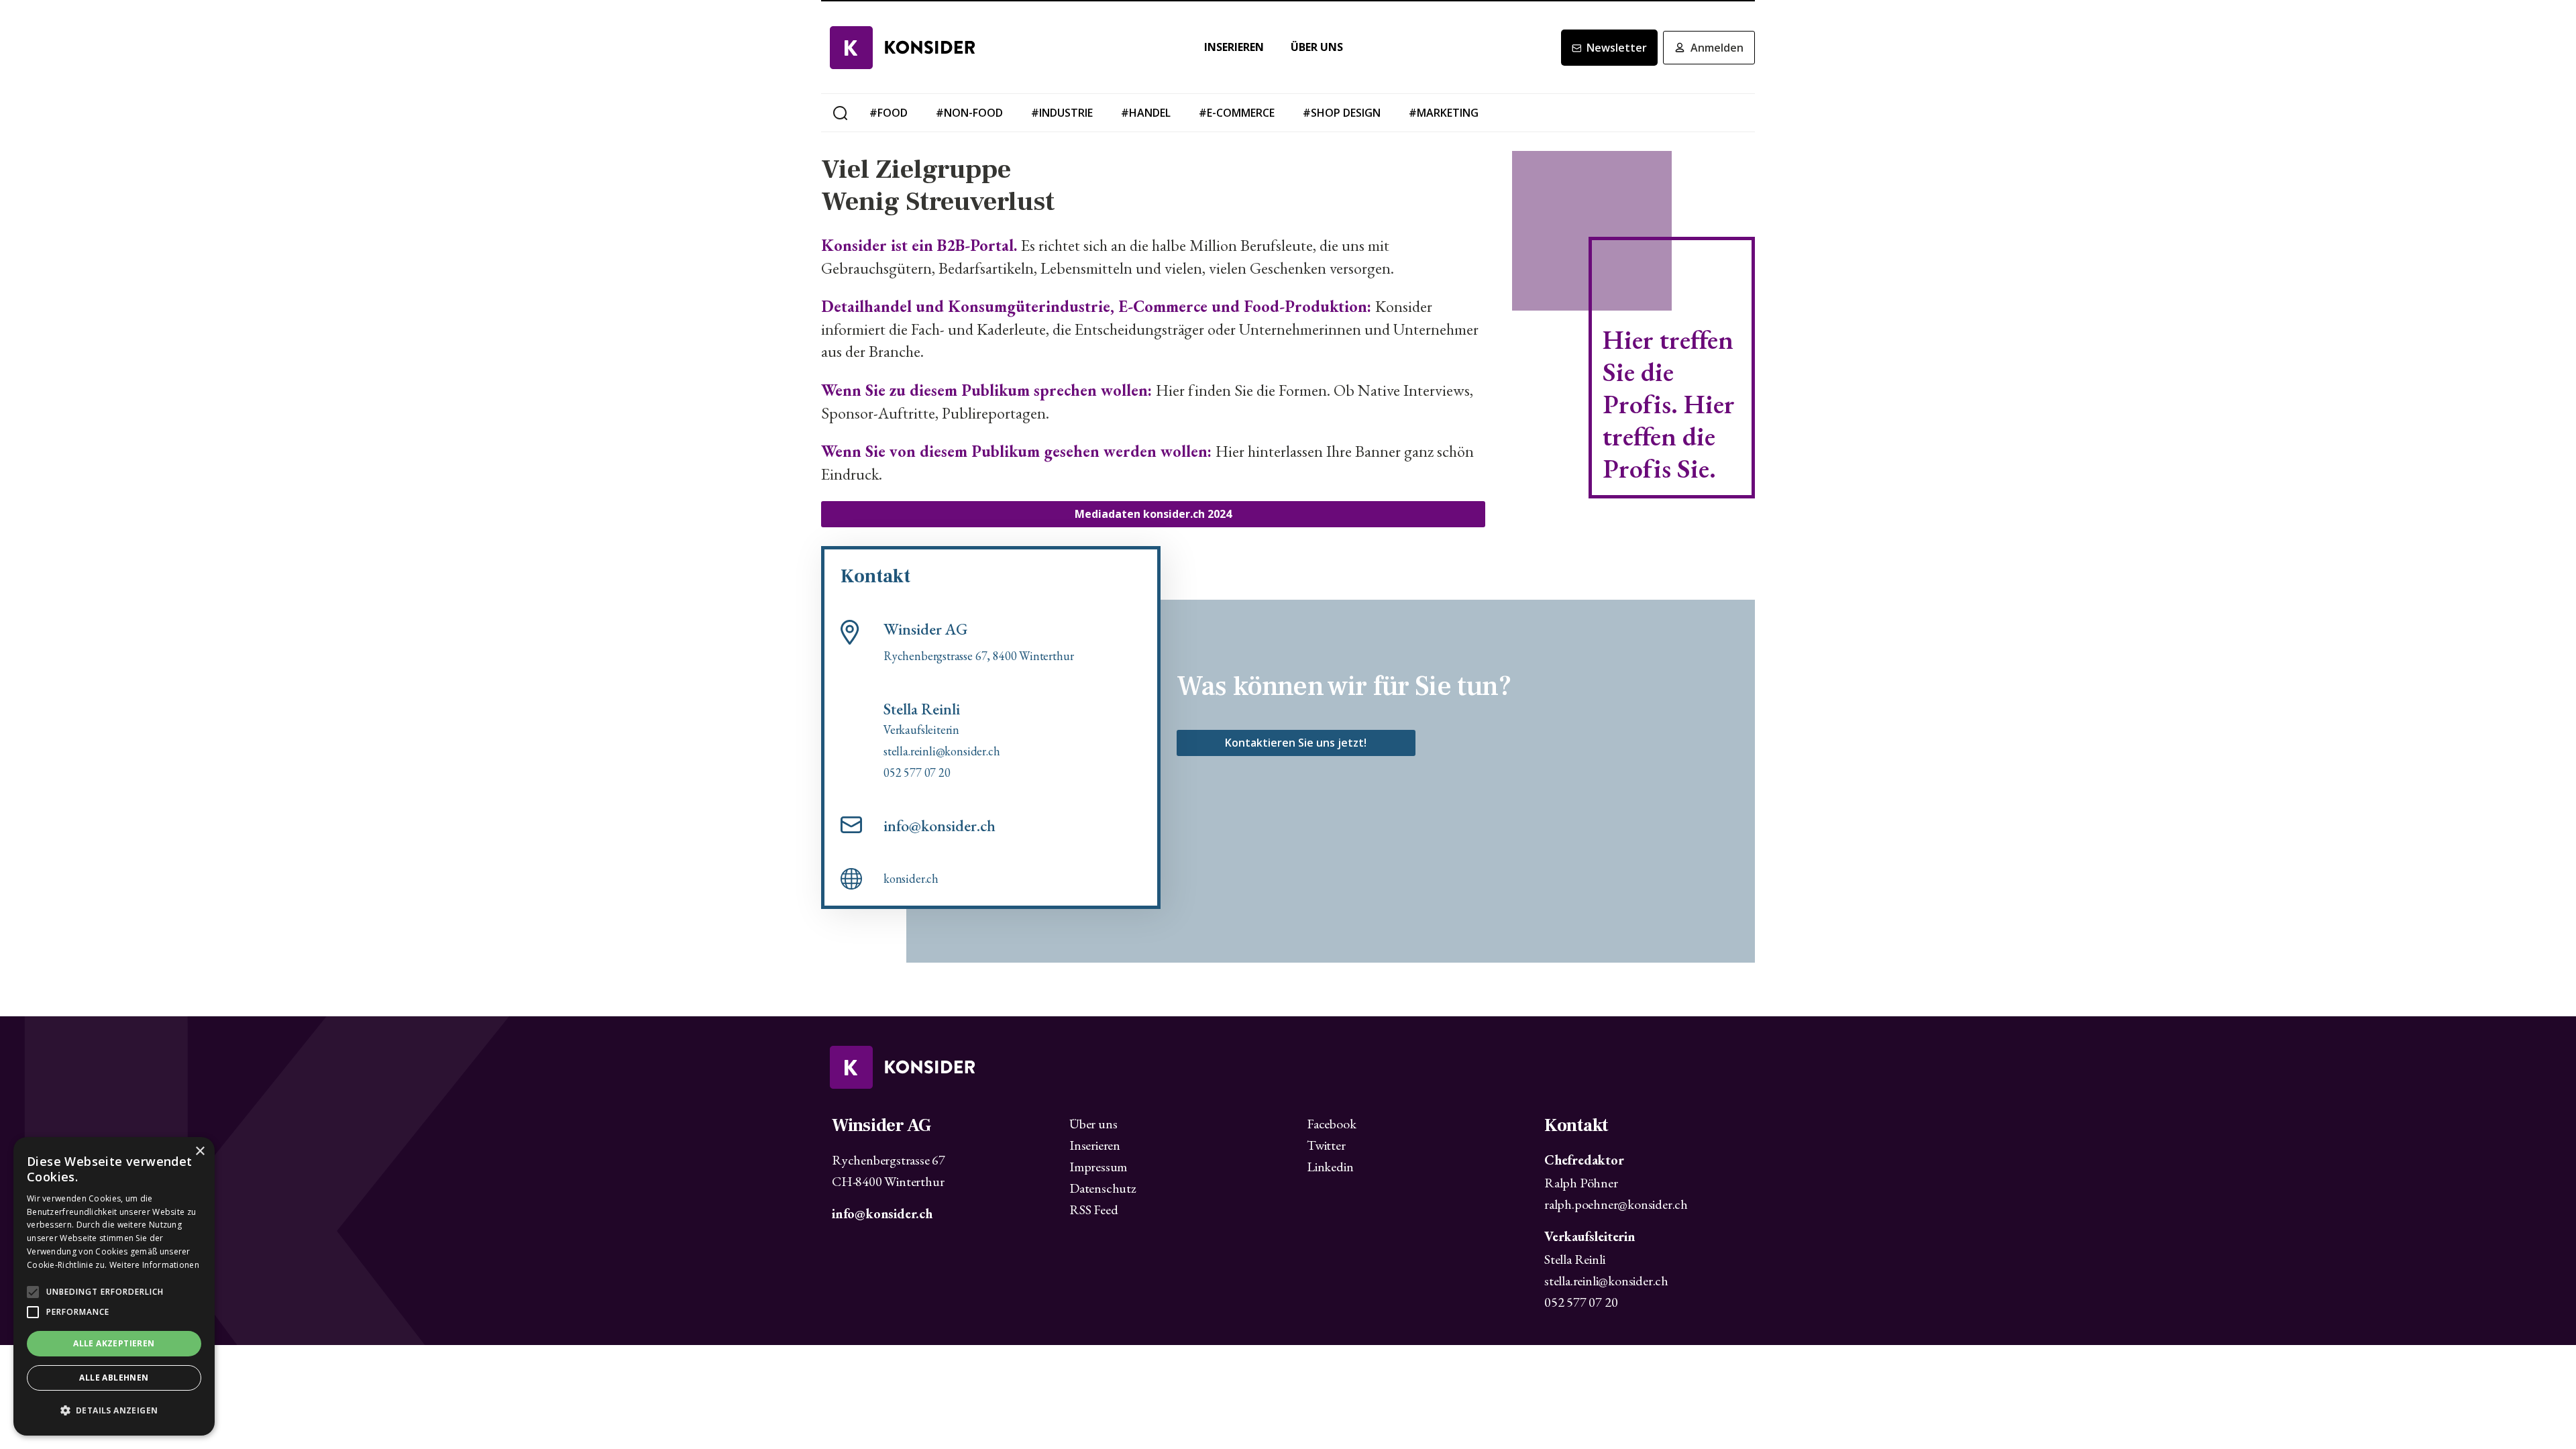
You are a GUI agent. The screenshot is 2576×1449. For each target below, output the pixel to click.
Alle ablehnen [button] (114, 1378)
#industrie (1062, 113)
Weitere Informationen (154, 1265)
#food (889, 113)
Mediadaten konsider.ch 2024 (1153, 514)
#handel (1146, 113)
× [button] (200, 1151)
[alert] (114, 1286)
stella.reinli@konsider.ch (1606, 1281)
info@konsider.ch (940, 826)
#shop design (1342, 113)
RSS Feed (1093, 1210)
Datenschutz (1103, 1188)
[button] (114, 1411)
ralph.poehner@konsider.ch (1616, 1204)
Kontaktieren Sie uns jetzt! (1296, 743)
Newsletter (1617, 48)
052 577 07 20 (1581, 1302)
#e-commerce (1237, 113)
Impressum (1098, 1167)
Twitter (1326, 1145)
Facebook (1331, 1124)
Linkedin (1330, 1167)
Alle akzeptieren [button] (114, 1343)
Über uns (1317, 47)
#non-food (969, 113)
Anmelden (1717, 48)
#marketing (1444, 113)
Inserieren (1234, 47)
